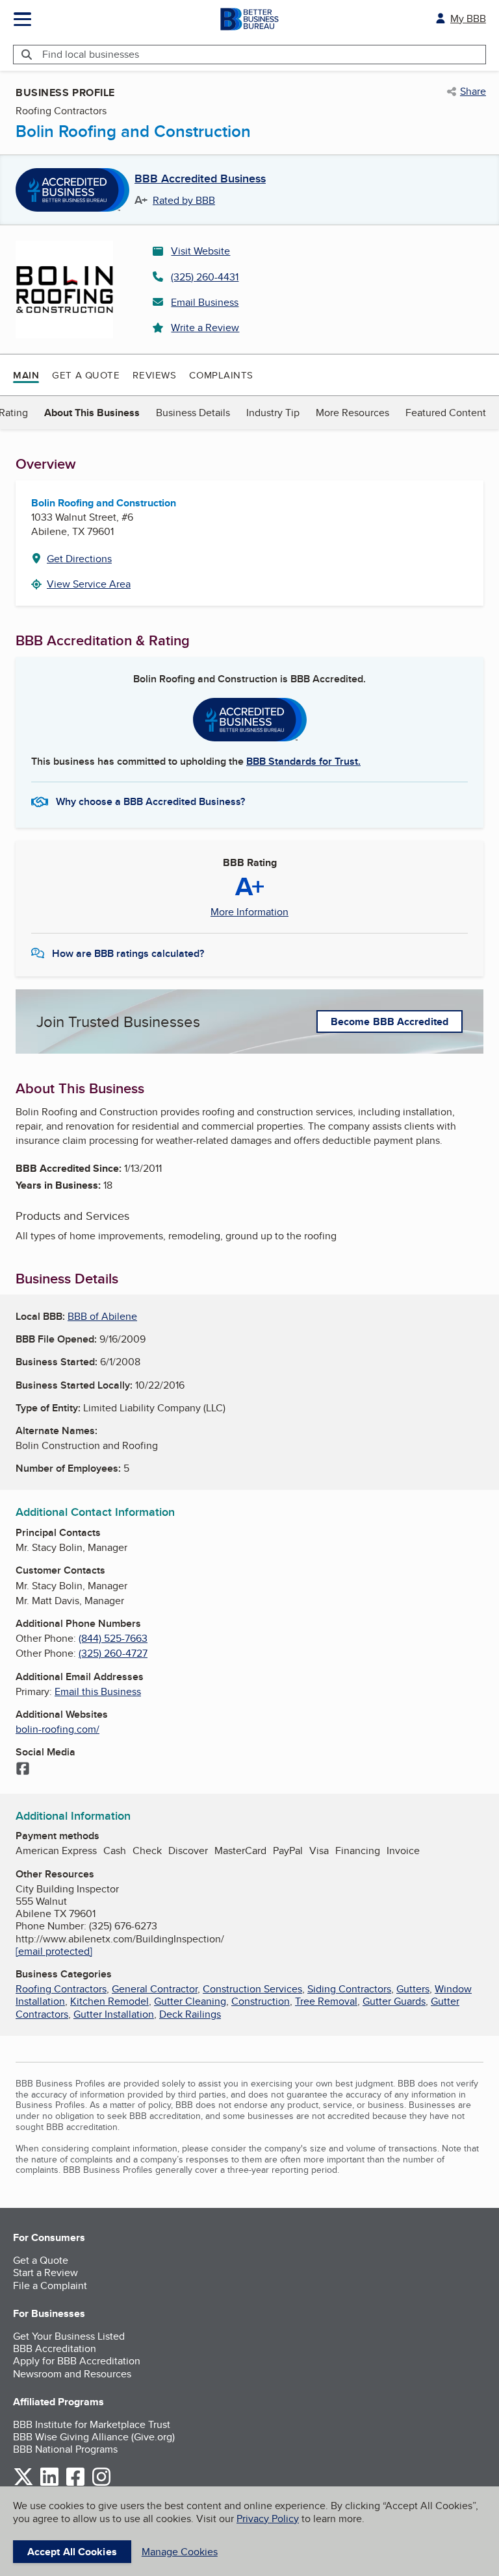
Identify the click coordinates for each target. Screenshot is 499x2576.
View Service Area (89, 584)
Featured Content (446, 413)
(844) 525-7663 (113, 1638)
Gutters (413, 1989)
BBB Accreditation (55, 2348)
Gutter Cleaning (190, 2001)
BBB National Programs (65, 2449)
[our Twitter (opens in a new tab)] (23, 2483)
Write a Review (205, 328)
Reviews (154, 375)
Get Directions (79, 559)
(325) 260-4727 (113, 1653)
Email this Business (98, 1691)
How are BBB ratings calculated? (128, 953)
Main (26, 375)
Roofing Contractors (61, 1989)
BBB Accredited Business (200, 179)
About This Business (92, 413)
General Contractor (155, 1989)
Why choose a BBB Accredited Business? (150, 801)
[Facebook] (23, 1770)
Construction (261, 2001)
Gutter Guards (394, 2001)
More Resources (352, 413)
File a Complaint (50, 2285)
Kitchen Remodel (109, 2001)
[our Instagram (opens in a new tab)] (101, 2483)
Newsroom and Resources (72, 2374)
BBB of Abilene (102, 1316)
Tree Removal (326, 2001)
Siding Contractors (349, 1989)
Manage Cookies (180, 2552)
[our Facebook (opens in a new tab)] (75, 2483)
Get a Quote (86, 375)
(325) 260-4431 (205, 277)
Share (473, 92)
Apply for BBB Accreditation (77, 2361)
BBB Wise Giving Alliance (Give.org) (94, 2437)
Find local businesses (91, 54)
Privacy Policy (268, 2519)
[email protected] (54, 1951)
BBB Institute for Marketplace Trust (92, 2424)
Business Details (193, 413)
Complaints (221, 375)
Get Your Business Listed (69, 2336)
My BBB (468, 19)
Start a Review (45, 2273)
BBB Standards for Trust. (303, 761)
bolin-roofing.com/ (58, 1729)
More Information (249, 912)
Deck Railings (190, 2014)
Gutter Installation (114, 2014)
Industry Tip (273, 413)
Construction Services (252, 1989)
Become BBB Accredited (390, 1022)
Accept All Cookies (72, 2552)
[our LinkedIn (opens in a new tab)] (49, 2483)
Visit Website (200, 251)
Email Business (205, 302)
